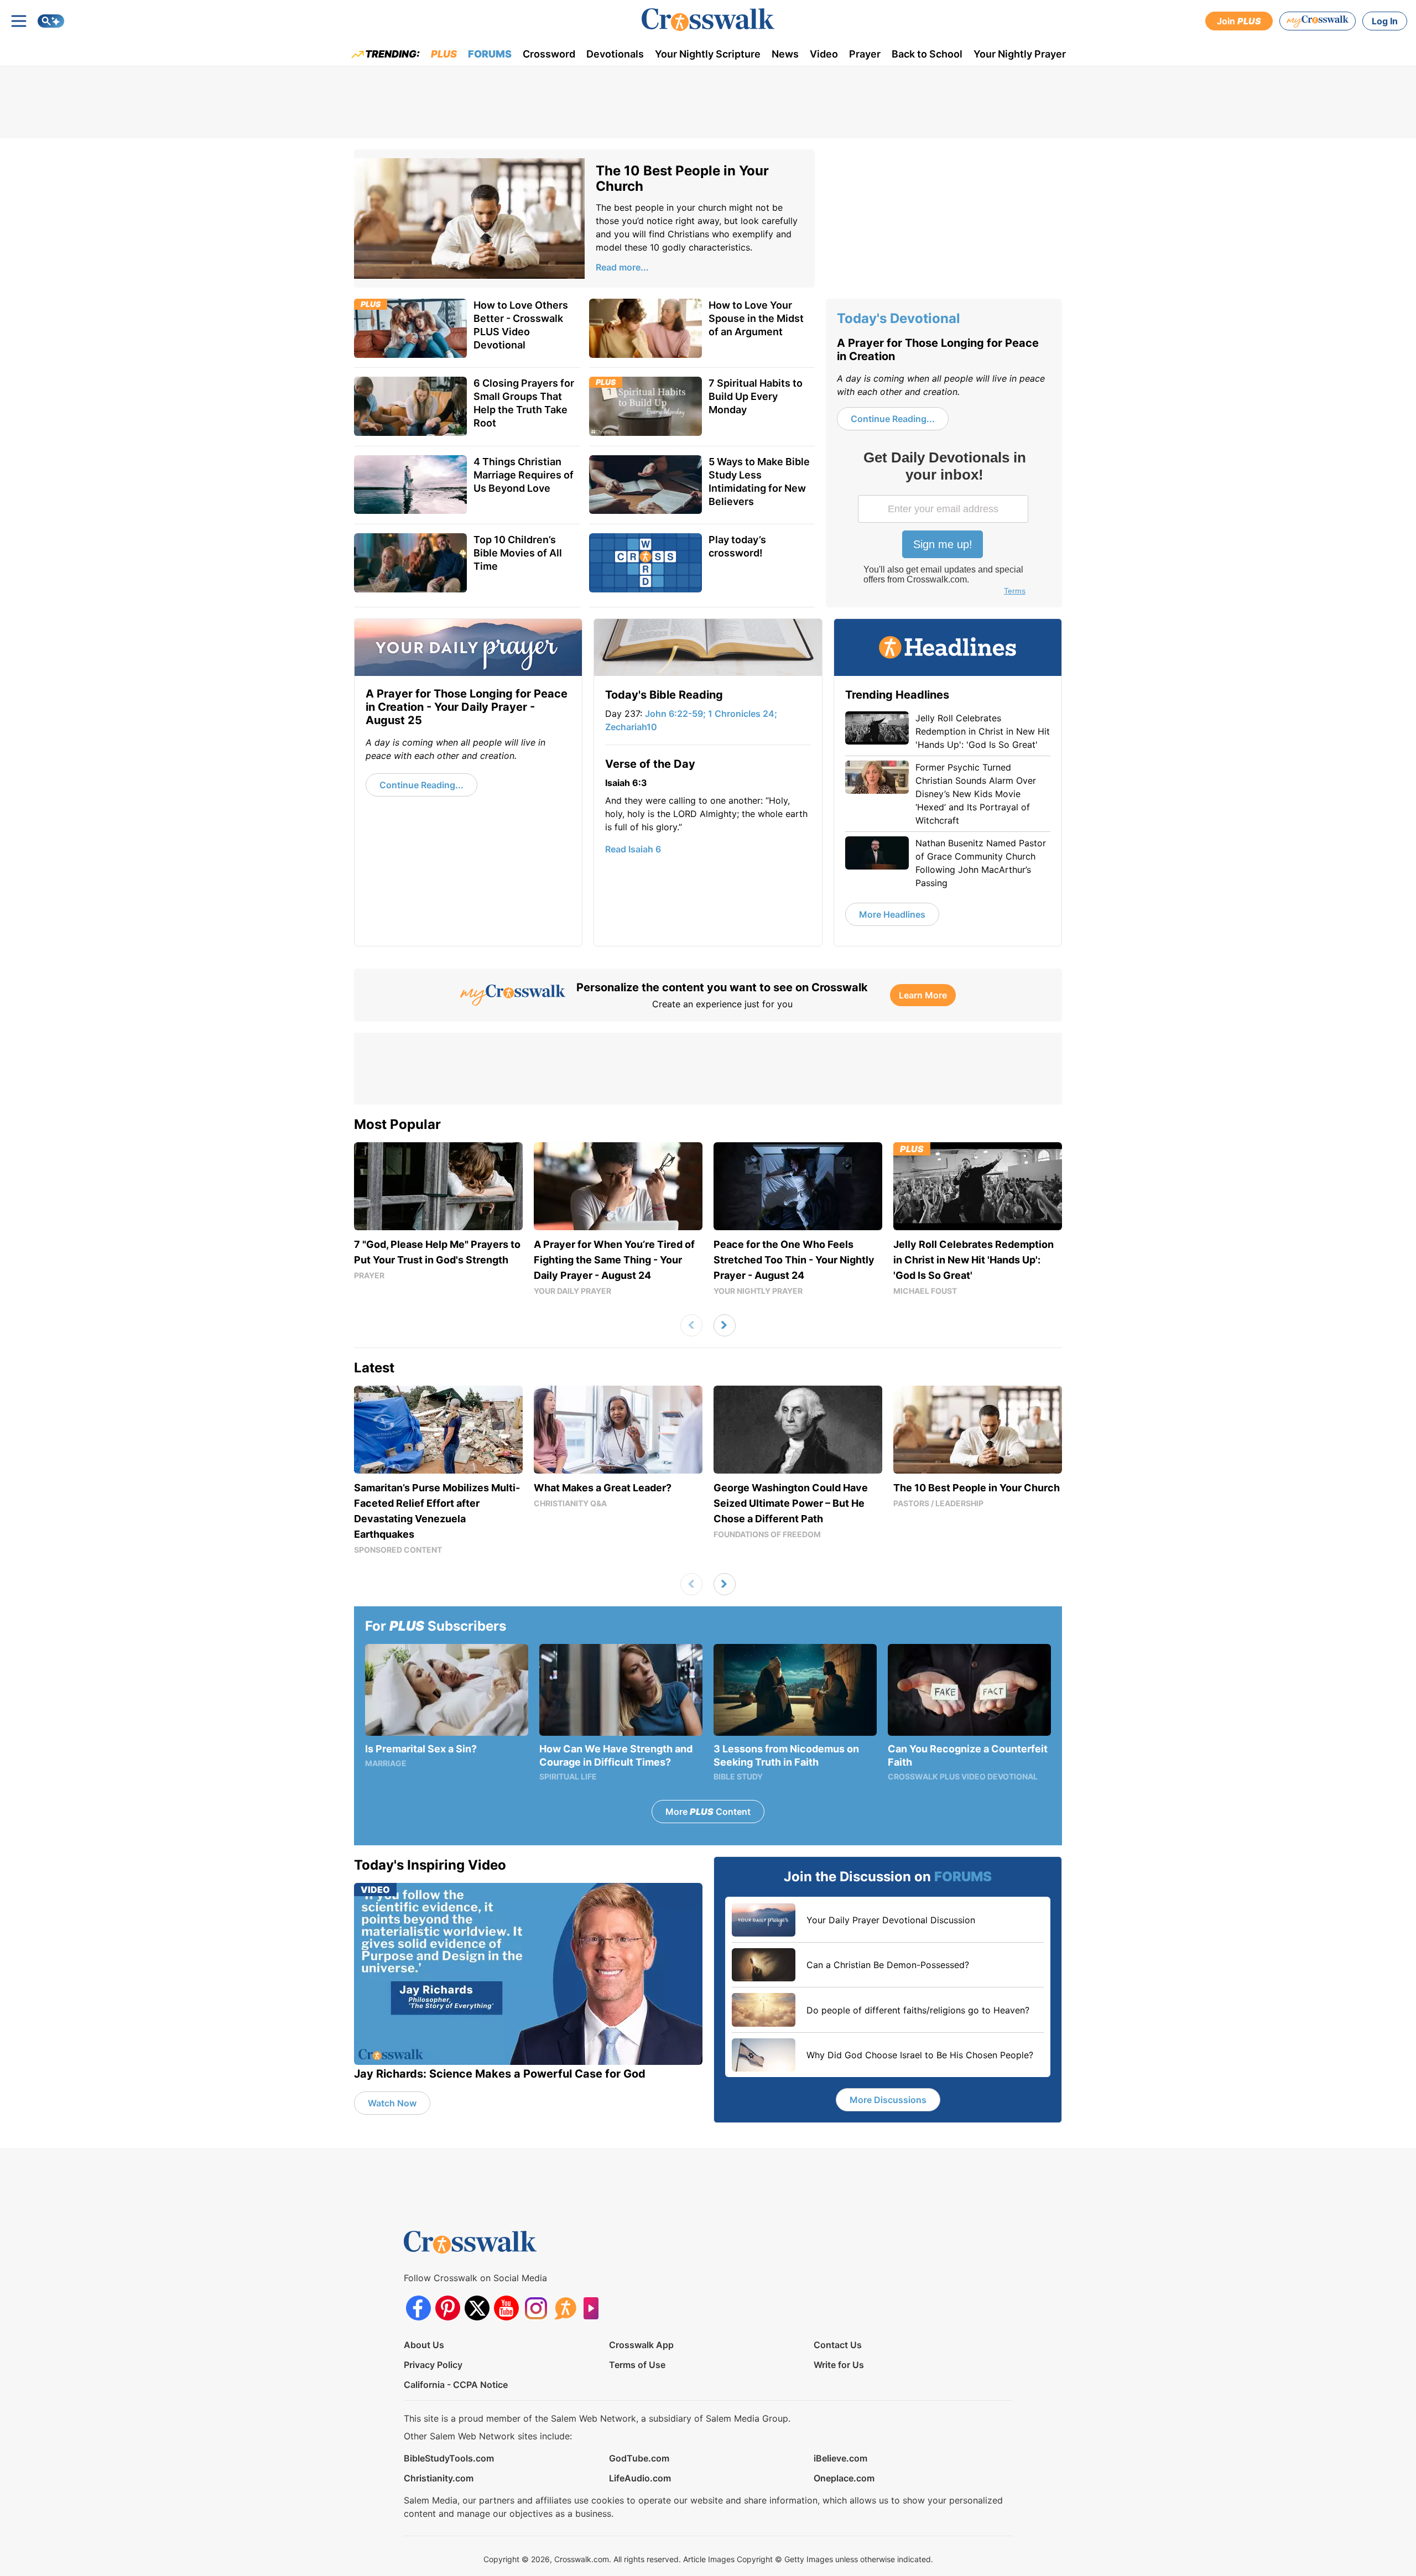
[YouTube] (506, 2308)
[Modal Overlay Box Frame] (944, 524)
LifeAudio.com (640, 2478)
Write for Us (839, 2365)
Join (1239, 21)
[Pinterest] (448, 2308)
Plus (444, 54)
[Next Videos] (725, 1325)
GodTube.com (639, 2458)
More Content (708, 1812)
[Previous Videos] (691, 1325)
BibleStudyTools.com (449, 2458)
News (785, 54)
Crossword (549, 54)
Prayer (865, 54)
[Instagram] (536, 2308)
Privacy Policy (433, 2365)
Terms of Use (637, 2365)
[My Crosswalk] (1318, 21)
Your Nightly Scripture (708, 54)
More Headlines (892, 914)
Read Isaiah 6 (633, 849)
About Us (424, 2345)
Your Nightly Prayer (1020, 54)
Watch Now (392, 2103)
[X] (477, 2308)
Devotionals (615, 54)
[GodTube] (594, 2308)
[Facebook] (418, 2308)
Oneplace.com (844, 2478)
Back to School (927, 54)
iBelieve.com (840, 2458)
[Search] (51, 21)
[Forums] (565, 2308)
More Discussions (888, 2100)
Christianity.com (439, 2478)
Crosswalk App (641, 2345)
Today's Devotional (899, 318)
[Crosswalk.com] (708, 20)
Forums (490, 54)
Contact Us (838, 2345)
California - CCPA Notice (456, 2385)
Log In (1385, 21)
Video (824, 54)
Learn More (923, 995)
